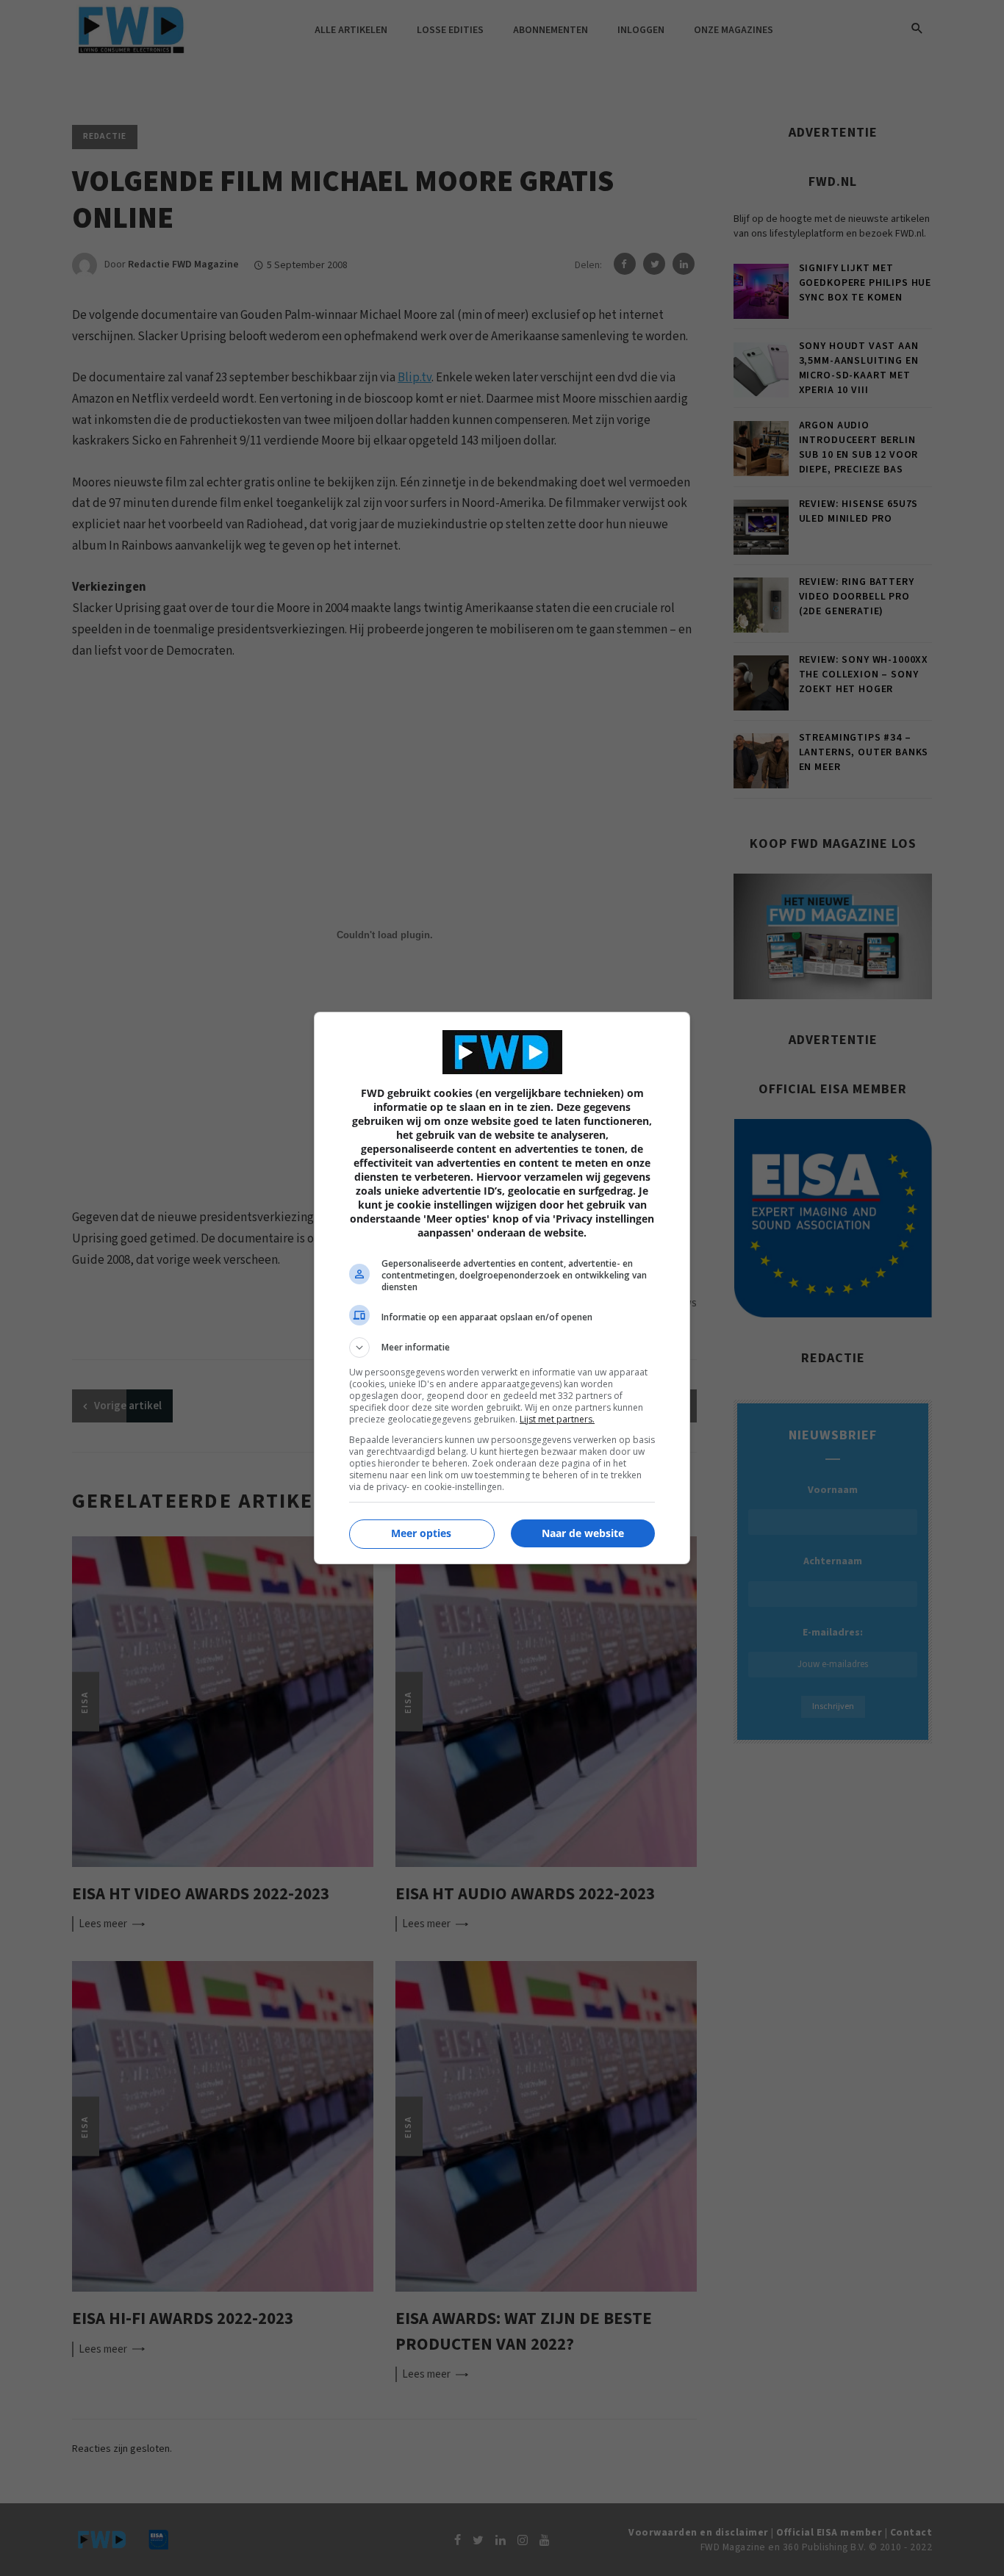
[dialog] (502, 1288)
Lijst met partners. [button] (557, 1419)
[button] (502, 1348)
